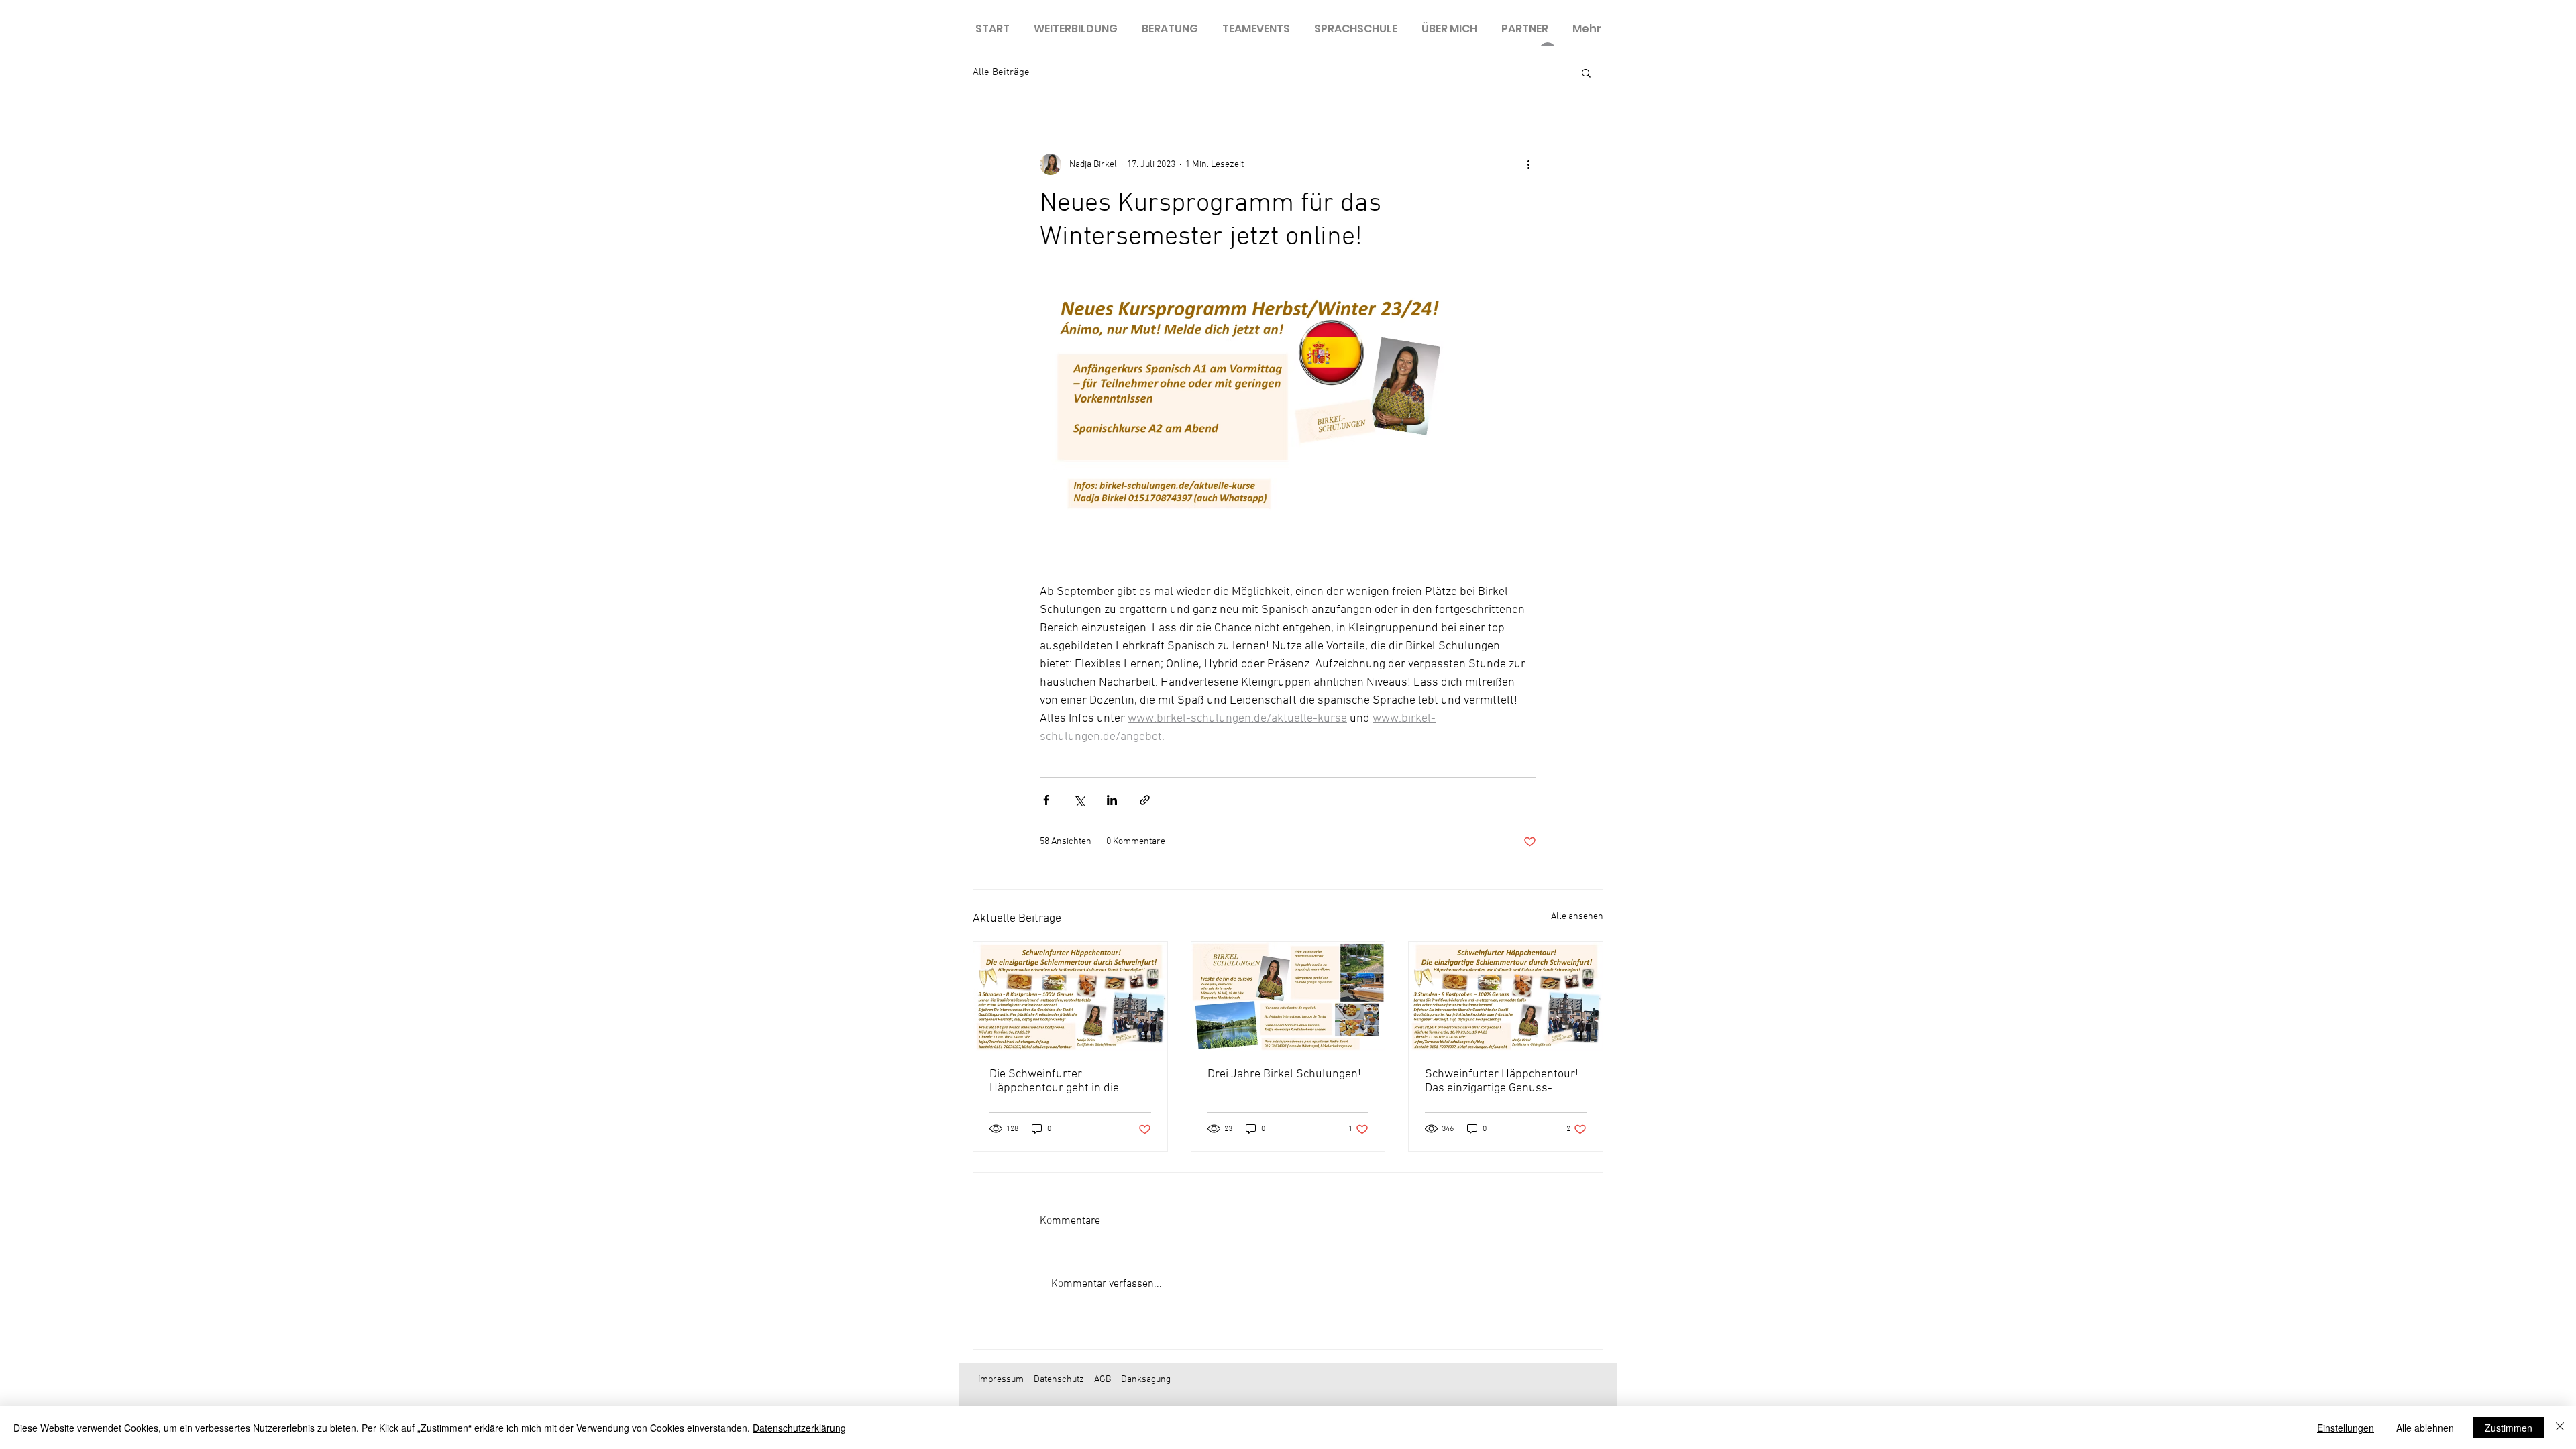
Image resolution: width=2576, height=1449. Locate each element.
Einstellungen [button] (2346, 1428)
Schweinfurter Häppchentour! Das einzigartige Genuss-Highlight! (1502, 1081)
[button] (1586, 72)
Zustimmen (2509, 1428)
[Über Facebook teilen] (1046, 800)
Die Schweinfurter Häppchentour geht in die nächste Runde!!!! (1054, 1081)
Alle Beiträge (1001, 72)
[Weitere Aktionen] (1528, 164)
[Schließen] (2560, 1428)
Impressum (1001, 1380)
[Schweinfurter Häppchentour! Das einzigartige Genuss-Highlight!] (1506, 996)
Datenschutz (1059, 1380)
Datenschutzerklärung (799, 1428)
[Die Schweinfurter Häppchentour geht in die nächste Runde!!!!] (1070, 996)
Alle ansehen (1577, 917)
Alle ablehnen (2425, 1428)
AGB (1103, 1380)
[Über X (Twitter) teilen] (1079, 800)
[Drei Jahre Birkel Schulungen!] (1288, 996)
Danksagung (1146, 1380)
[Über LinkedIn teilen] (1112, 800)
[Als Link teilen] (1145, 800)
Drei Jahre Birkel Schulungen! (1284, 1074)
